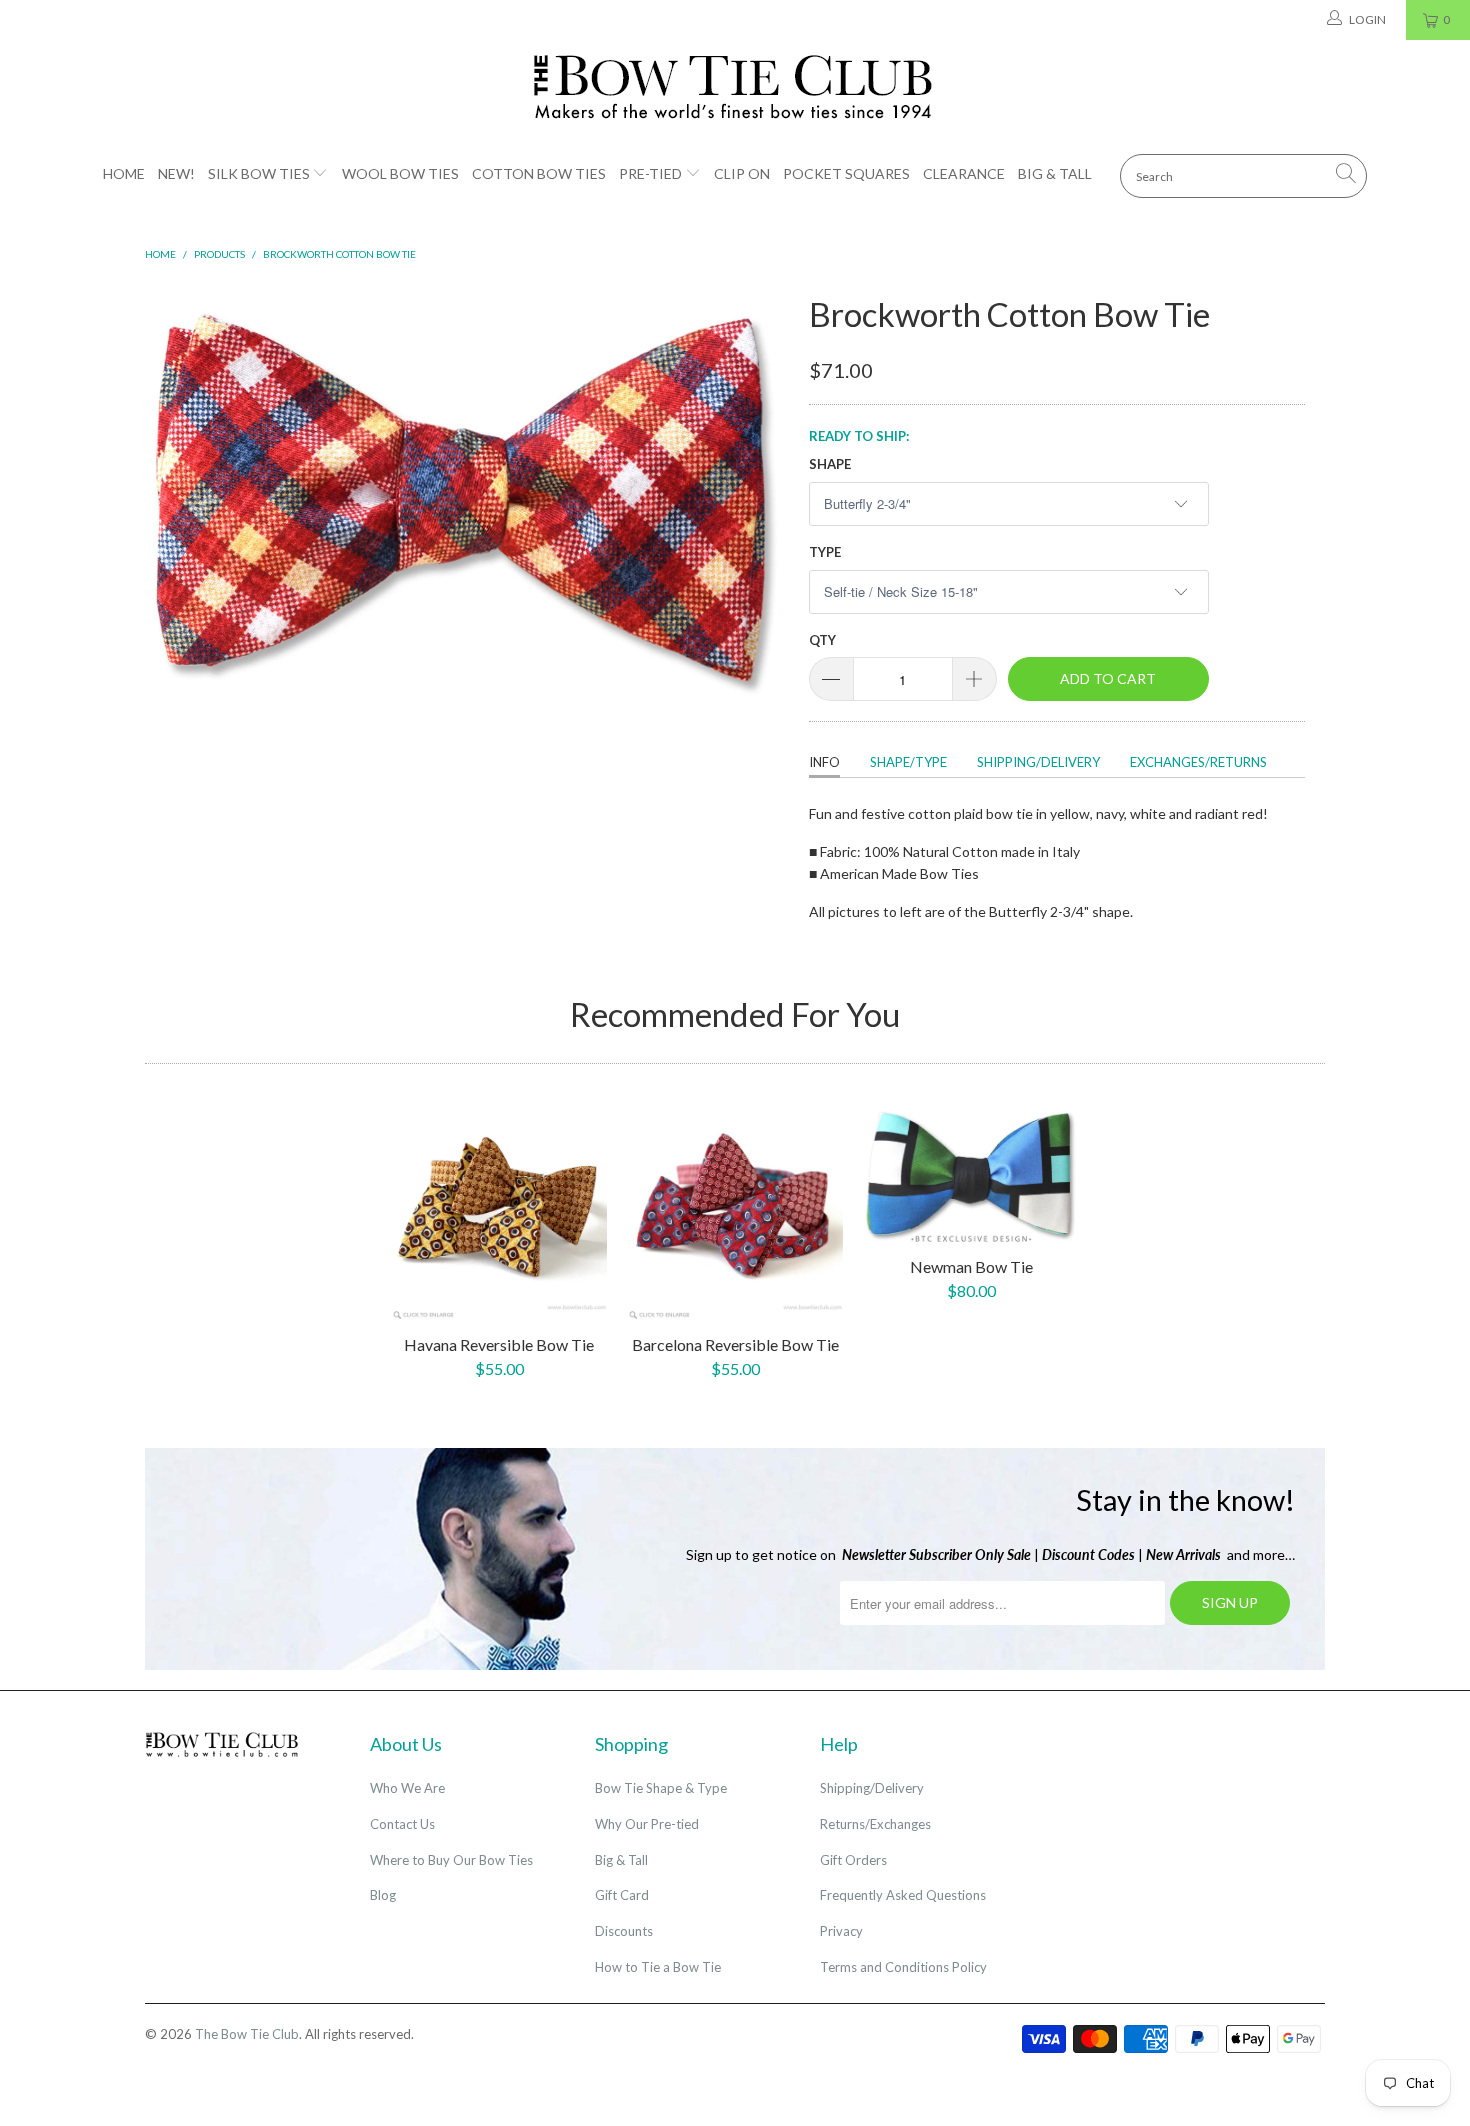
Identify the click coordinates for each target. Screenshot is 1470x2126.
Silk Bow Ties (259, 173)
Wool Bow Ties (400, 173)
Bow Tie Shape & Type (661, 1788)
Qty (822, 640)
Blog (383, 1895)
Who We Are (407, 1788)
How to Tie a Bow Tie (658, 1967)
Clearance (964, 173)
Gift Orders (853, 1860)
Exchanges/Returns (1198, 762)
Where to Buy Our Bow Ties (451, 1860)
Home (124, 173)
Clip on (742, 173)
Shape (830, 464)
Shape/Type (908, 762)
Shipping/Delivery (1038, 762)
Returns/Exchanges (875, 1824)
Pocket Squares (846, 173)
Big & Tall (1055, 173)
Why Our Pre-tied (647, 1824)
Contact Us (402, 1824)
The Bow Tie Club (247, 2034)
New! (176, 173)
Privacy (841, 1931)
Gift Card (622, 1895)
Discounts (624, 1931)
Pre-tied (650, 173)
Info (824, 762)
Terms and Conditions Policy (903, 1967)
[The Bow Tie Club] (735, 88)
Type (825, 552)
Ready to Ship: (859, 436)
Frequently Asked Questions (903, 1895)
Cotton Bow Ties (539, 173)
